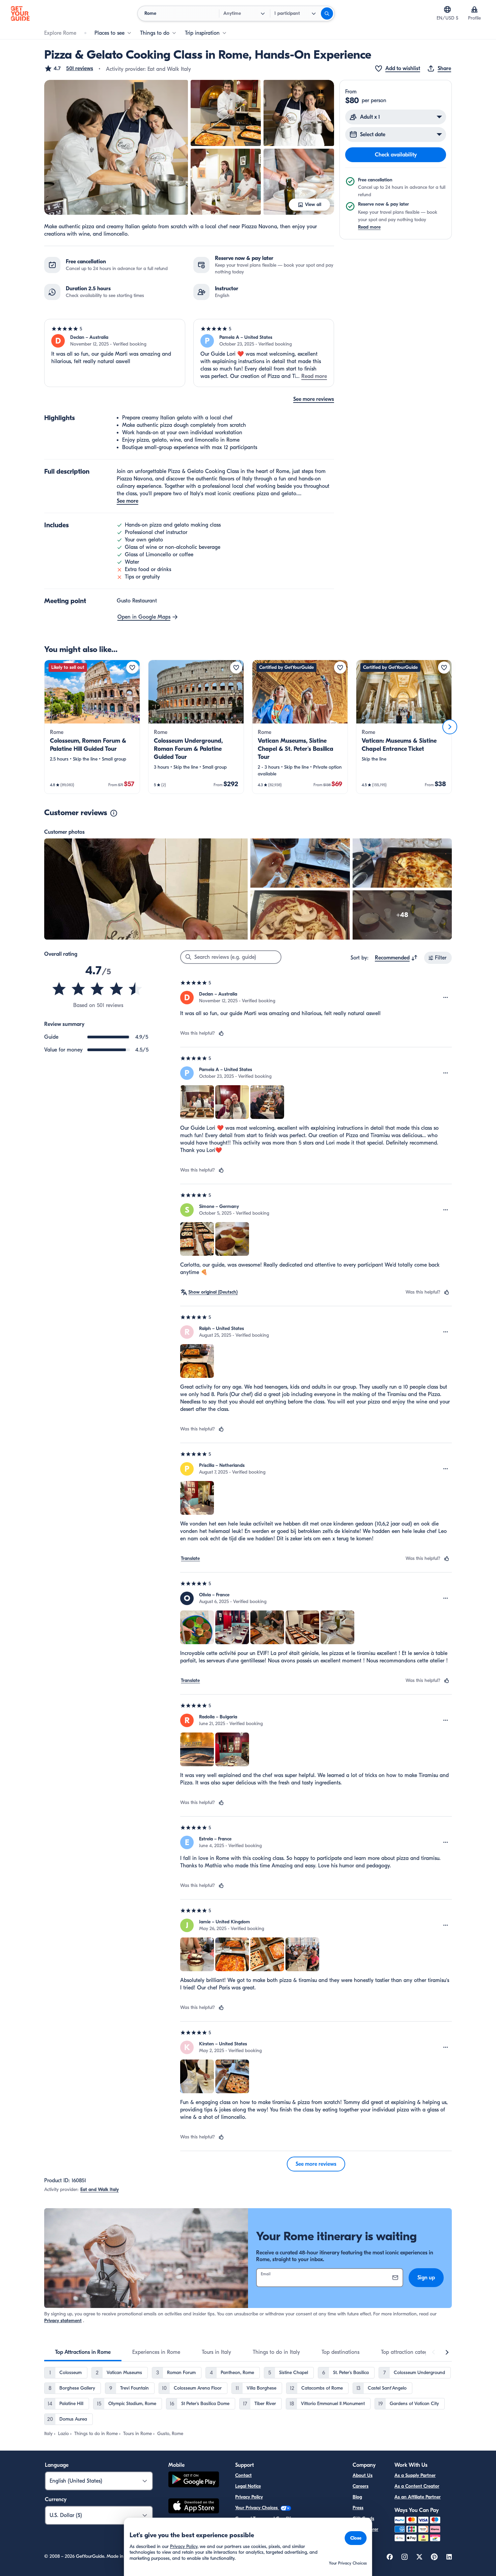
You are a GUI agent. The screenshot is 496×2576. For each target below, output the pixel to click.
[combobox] (396, 958)
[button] (69, 68)
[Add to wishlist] (132, 668)
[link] (92, 727)
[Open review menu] (446, 998)
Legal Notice (248, 2486)
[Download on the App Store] (194, 2507)
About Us (363, 2475)
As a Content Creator (417, 2486)
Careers (361, 2486)
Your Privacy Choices (257, 2508)
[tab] (83, 2352)
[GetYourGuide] (20, 13)
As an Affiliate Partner (418, 2497)
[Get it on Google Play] (194, 2480)
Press (358, 2508)
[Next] (450, 727)
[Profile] (474, 9)
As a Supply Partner (415, 2475)
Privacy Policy (249, 2497)
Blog (357, 2497)
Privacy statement (63, 2321)
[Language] (447, 9)
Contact (243, 2475)
